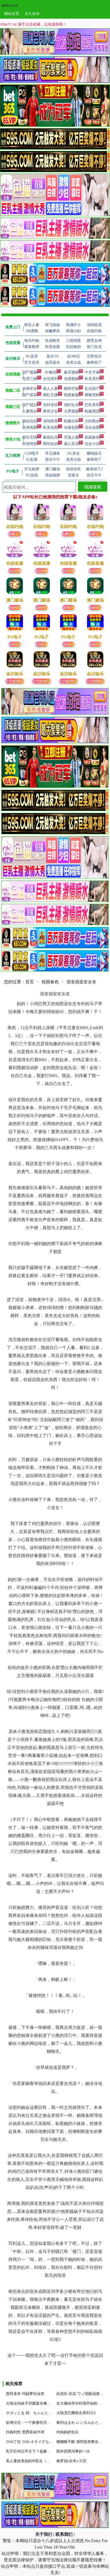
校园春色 (92, 437)
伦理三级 (30, 379)
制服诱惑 (92, 411)
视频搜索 (93, 487)
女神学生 (30, 389)
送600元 (15, 607)
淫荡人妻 (71, 437)
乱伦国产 (92, 389)
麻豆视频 (71, 372)
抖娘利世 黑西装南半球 (25, 2432)
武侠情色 (30, 444)
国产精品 (30, 405)
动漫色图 (71, 428)
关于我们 (44, 2534)
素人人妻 (50, 389)
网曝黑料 (92, 395)
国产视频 (30, 372)
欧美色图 (50, 428)
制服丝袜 (71, 421)
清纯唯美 (50, 421)
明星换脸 (71, 395)
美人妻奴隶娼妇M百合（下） (30, 2461)
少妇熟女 (92, 421)
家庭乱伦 (50, 437)
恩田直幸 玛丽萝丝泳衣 (25, 2394)
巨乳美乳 (92, 405)
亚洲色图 (30, 428)
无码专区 (50, 405)
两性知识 (50, 444)
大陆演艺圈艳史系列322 (76, 2413)
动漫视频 (71, 379)
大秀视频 (71, 411)
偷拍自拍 (30, 421)
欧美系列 (92, 379)
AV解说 (50, 372)
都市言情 (30, 437)
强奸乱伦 (71, 405)
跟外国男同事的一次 (73, 2451)
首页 (30, 982)
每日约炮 (15, 570)
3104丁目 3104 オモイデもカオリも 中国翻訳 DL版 (48, 2442)
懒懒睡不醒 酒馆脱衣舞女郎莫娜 (83, 2442)
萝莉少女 (50, 411)
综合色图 (92, 428)
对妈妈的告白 (68, 2432)
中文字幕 (92, 372)
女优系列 (50, 379)
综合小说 (92, 444)
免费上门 (15, 534)
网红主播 (50, 395)
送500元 (15, 644)
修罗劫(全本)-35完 (71, 2461)
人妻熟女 (30, 411)
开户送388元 (15, 681)
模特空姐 (71, 389)
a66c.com (10, 5)
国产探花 (30, 395)
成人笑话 (71, 444)
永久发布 (32, 13)
